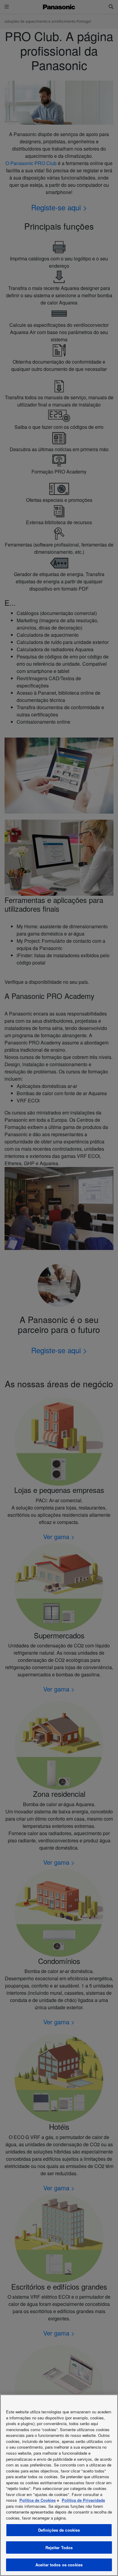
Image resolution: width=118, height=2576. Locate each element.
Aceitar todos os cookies (59, 2565)
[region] (59, 2485)
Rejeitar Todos (59, 2547)
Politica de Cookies (38, 2500)
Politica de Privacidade (83, 2500)
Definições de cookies (59, 2530)
